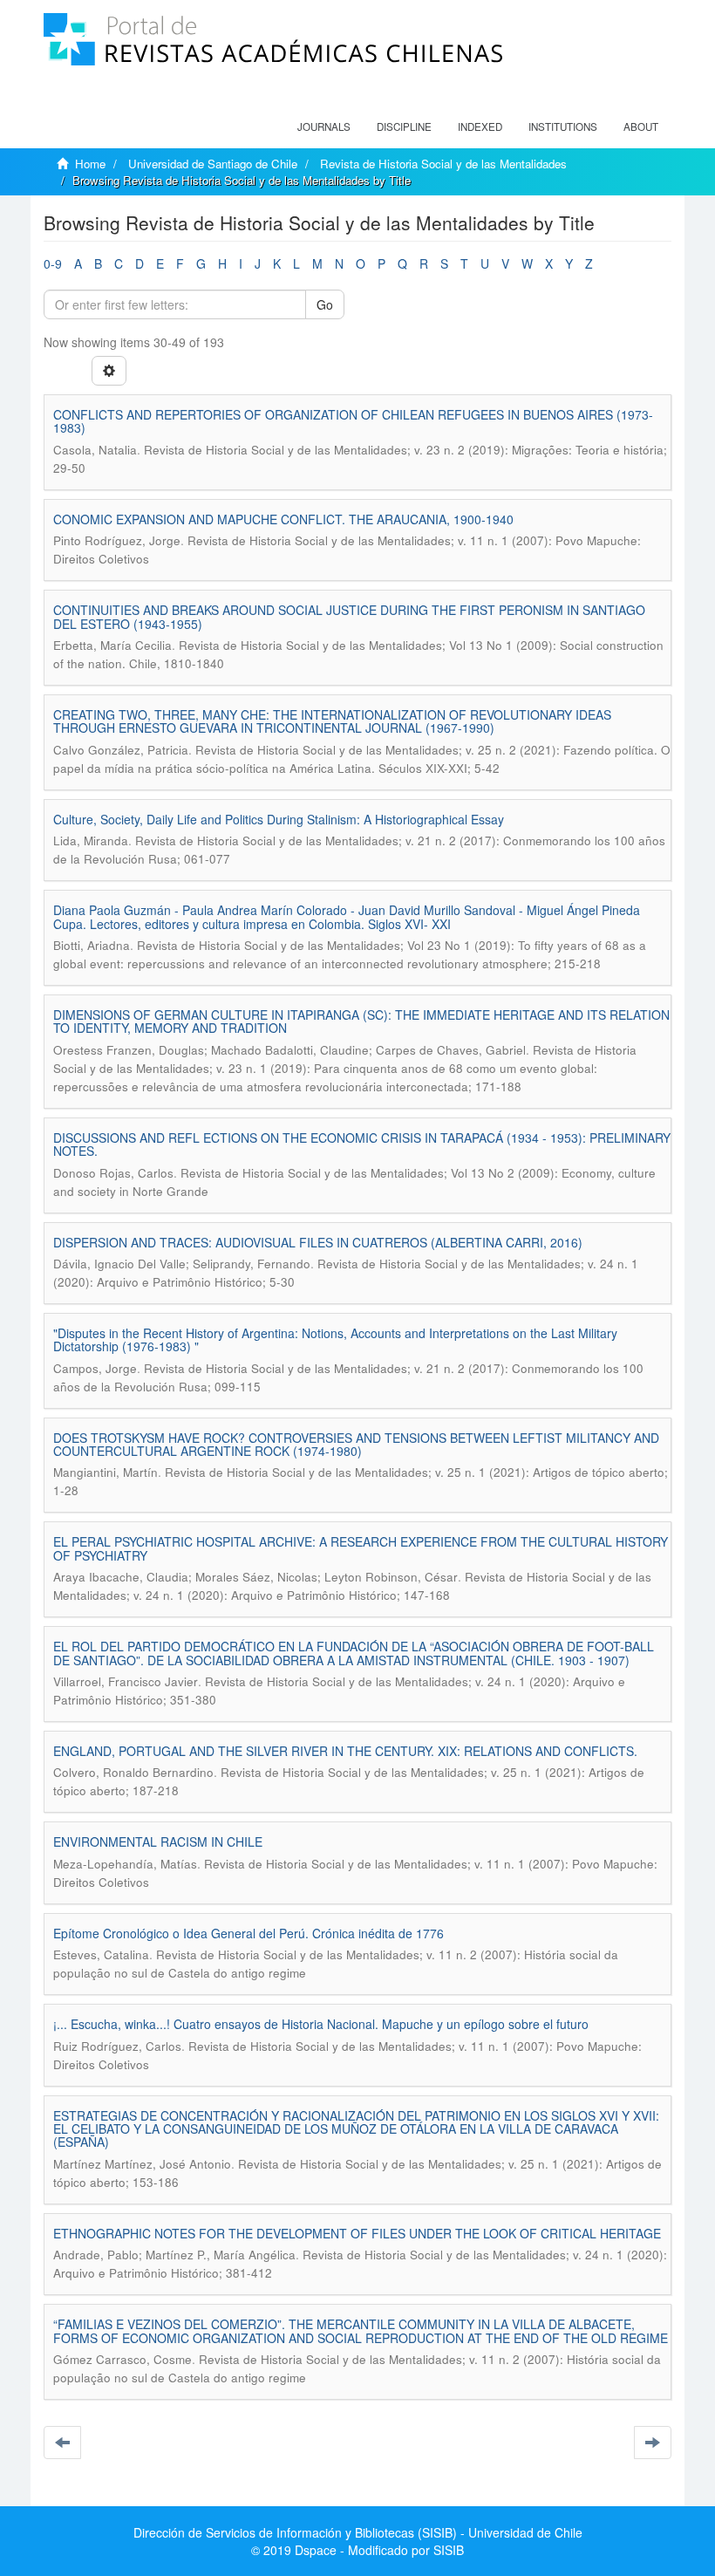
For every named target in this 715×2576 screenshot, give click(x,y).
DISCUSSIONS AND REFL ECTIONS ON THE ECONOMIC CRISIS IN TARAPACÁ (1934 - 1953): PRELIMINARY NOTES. (362, 1144)
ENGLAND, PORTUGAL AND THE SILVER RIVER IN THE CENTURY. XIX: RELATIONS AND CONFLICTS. (345, 1751)
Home (90, 164)
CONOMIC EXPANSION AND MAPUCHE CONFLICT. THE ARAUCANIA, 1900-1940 (283, 519)
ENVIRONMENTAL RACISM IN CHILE (158, 1841)
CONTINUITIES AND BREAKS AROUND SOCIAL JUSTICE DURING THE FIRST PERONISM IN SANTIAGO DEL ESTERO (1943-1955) (349, 616)
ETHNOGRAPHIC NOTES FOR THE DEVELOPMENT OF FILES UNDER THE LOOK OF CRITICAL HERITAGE (357, 2233)
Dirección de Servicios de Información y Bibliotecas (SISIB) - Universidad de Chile (358, 2532)
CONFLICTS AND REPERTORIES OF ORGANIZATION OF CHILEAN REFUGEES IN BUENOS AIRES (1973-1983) (353, 421)
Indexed (480, 126)
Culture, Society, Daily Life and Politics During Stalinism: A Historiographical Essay (279, 819)
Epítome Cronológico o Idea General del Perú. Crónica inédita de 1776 (249, 1933)
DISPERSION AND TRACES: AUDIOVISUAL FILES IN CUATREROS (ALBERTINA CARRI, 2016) (318, 1242)
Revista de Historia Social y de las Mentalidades (443, 164)
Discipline (404, 126)
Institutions (563, 126)
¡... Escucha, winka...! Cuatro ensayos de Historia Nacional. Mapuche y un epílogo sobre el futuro (321, 2024)
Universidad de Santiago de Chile (213, 164)
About (641, 126)
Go (325, 304)
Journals (324, 126)
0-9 (53, 263)
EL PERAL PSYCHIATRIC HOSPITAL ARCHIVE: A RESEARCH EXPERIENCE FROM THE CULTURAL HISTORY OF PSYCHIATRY (361, 1548)
